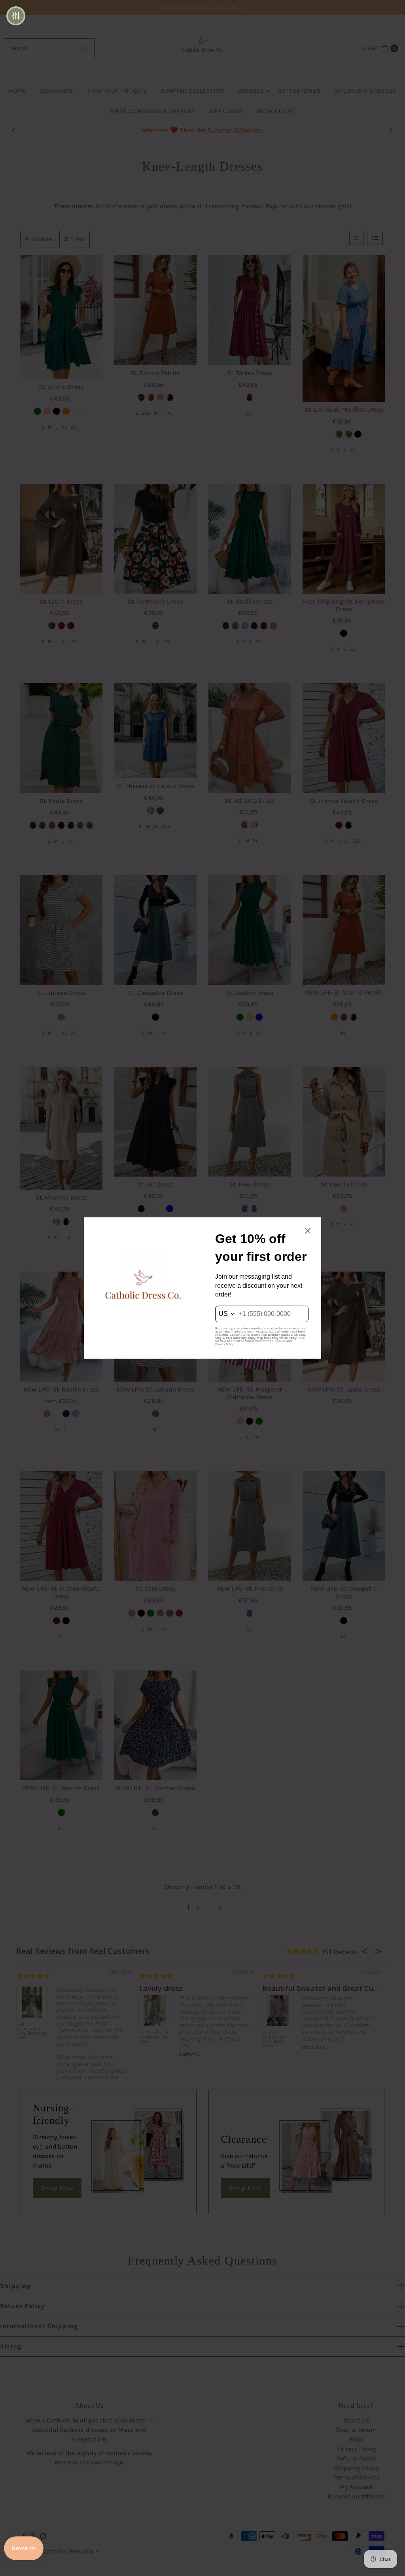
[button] (16, 16)
